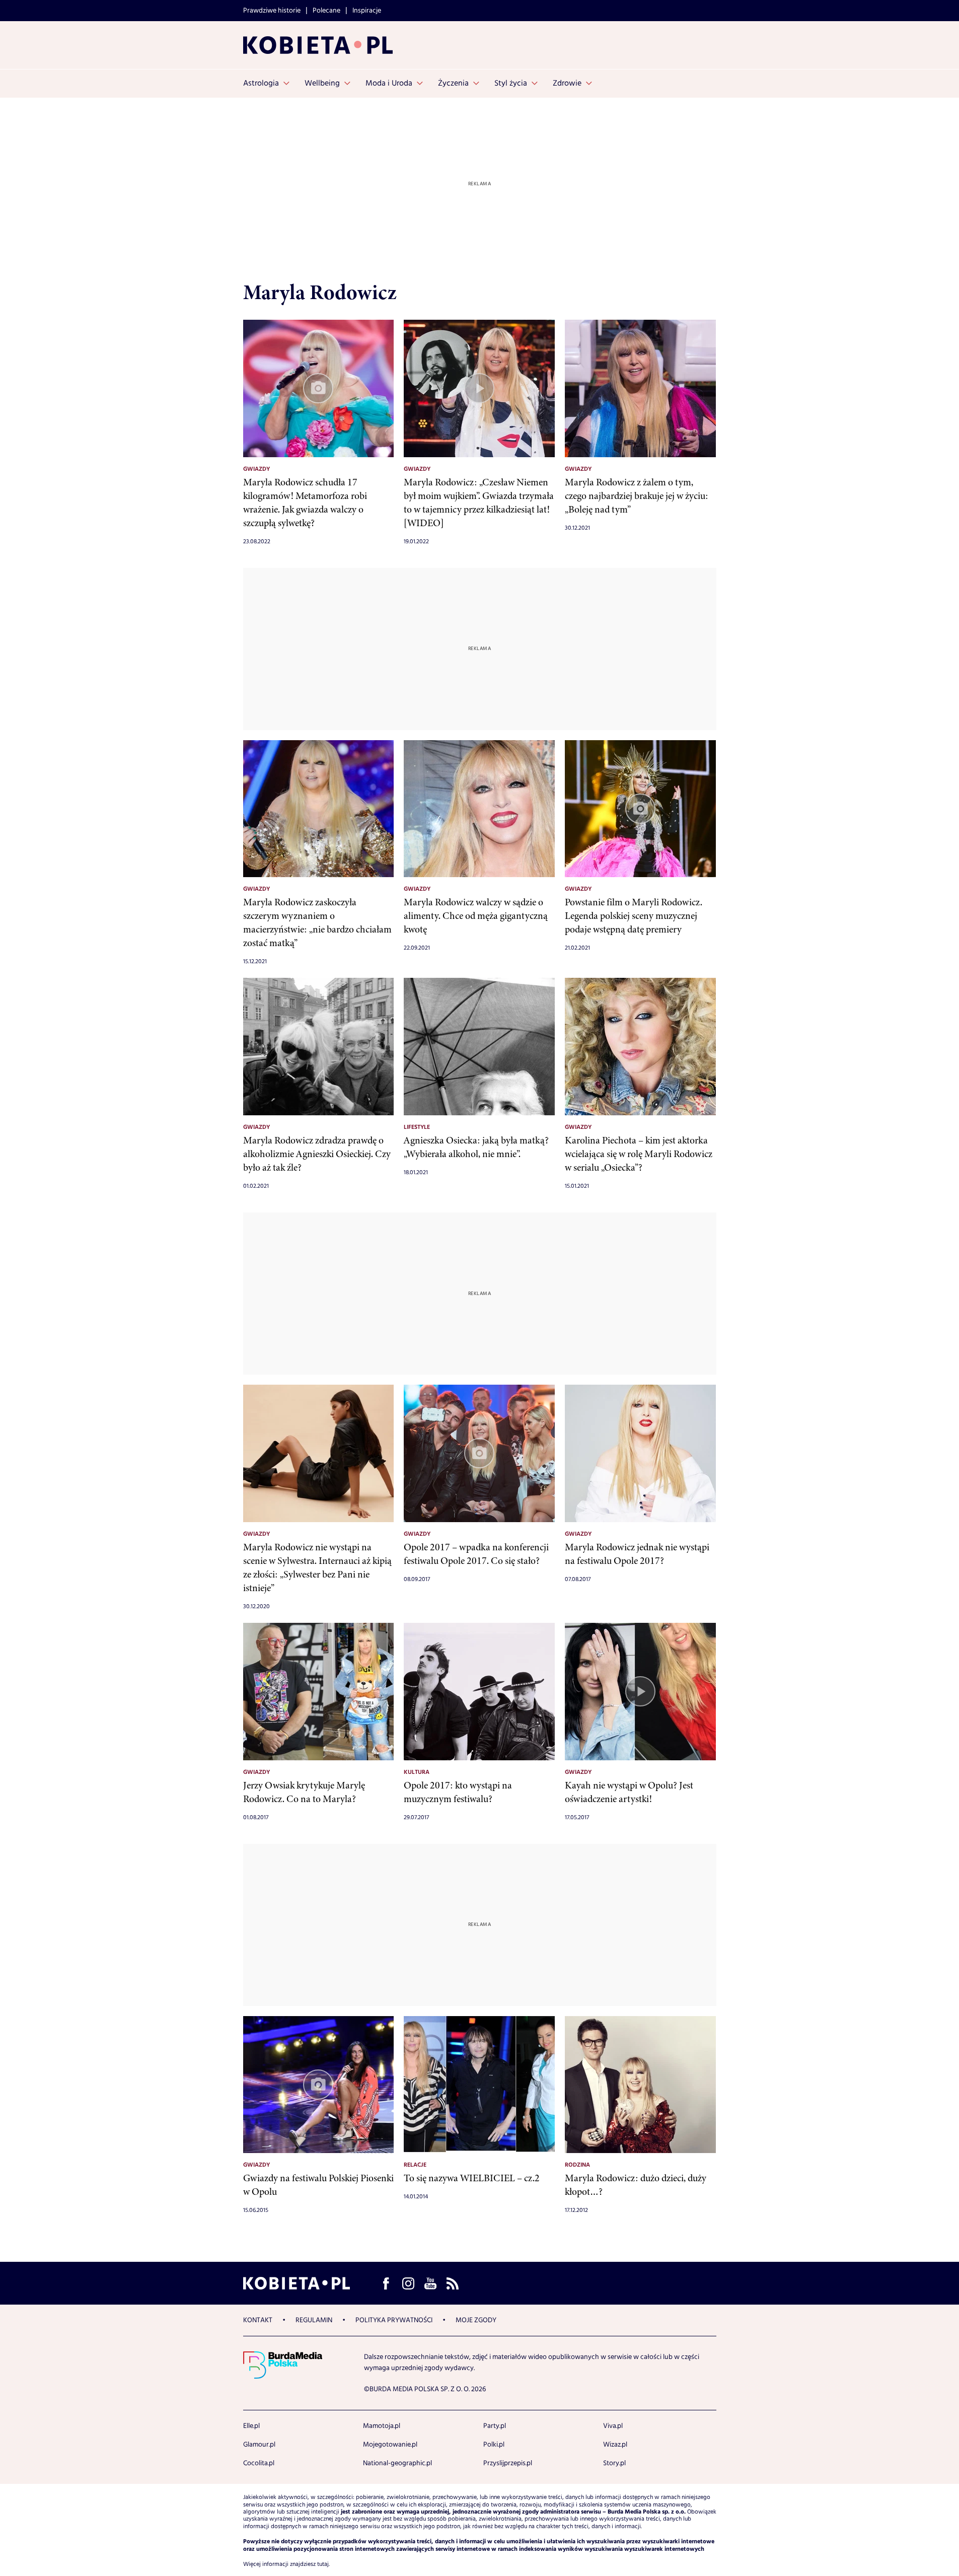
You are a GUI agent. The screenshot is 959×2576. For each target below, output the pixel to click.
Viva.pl (613, 2426)
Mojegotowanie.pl (390, 2445)
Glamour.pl (259, 2445)
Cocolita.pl (259, 2463)
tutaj (323, 2564)
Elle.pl (251, 2426)
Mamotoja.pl (382, 2426)
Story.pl (614, 2463)
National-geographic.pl (397, 2463)
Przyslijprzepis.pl (508, 2463)
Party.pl (495, 2426)
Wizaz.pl (615, 2445)
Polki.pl (494, 2445)
